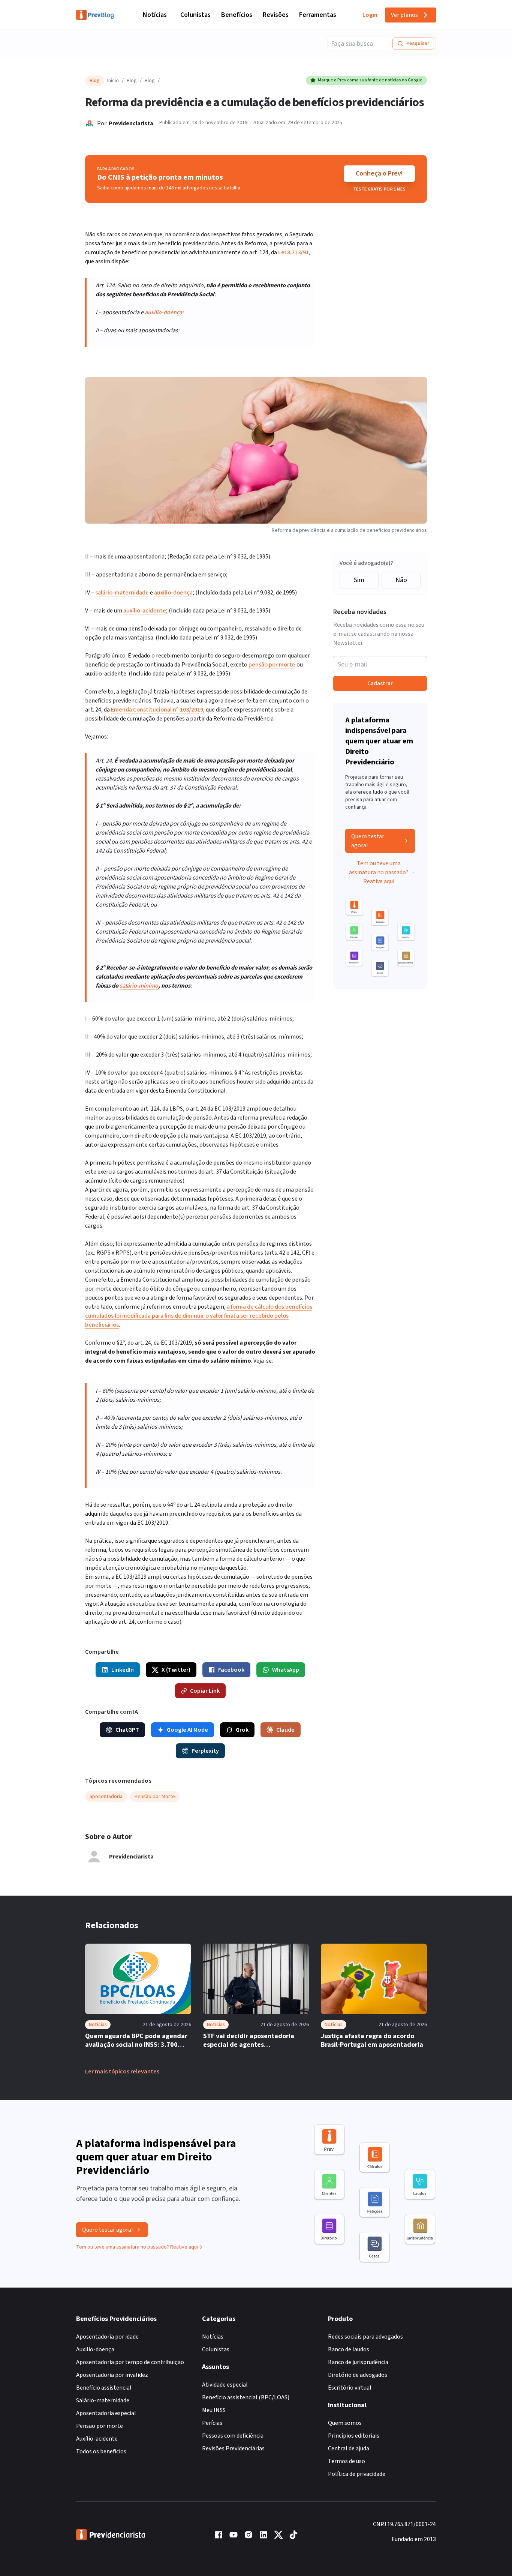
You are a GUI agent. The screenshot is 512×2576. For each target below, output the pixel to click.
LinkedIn (123, 1670)
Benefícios (237, 15)
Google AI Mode (187, 1730)
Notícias (155, 15)
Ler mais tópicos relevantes (122, 2072)
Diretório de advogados (358, 2375)
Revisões (276, 15)
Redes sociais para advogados (365, 2337)
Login (370, 15)
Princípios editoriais (354, 2436)
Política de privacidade (357, 2474)
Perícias (212, 2423)
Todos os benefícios (101, 2451)
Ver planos (404, 15)
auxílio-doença (163, 312)
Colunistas (195, 15)
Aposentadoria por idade (107, 2337)
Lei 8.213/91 (293, 252)
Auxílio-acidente (97, 2439)
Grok (242, 1730)
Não (401, 580)
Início (113, 81)
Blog (132, 81)
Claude (285, 1730)
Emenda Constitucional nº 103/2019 (157, 710)
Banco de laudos (349, 2349)
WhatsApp (286, 1670)
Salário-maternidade (103, 2400)
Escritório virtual (350, 2388)
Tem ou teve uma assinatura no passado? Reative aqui (379, 872)
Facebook (231, 1670)
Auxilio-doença (95, 2349)
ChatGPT (127, 1730)
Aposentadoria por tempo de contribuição (130, 2362)
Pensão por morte (100, 2426)
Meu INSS (214, 2410)
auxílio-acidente (145, 611)
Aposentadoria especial (106, 2413)
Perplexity (205, 1751)
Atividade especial (225, 2385)
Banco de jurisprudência (358, 2362)
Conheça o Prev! (379, 173)
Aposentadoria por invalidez (112, 2375)
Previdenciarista (131, 123)
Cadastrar (380, 683)
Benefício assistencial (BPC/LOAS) (246, 2397)
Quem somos (345, 2423)
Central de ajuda (349, 2448)
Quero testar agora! (368, 841)
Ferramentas (318, 15)
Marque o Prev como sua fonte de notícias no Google (370, 80)
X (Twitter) (176, 1670)
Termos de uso (347, 2461)
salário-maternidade (122, 593)
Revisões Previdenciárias (233, 2448)
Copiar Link (205, 1691)
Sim (359, 580)
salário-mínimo (139, 986)
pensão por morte (272, 665)
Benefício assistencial (104, 2388)
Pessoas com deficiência (233, 2436)
